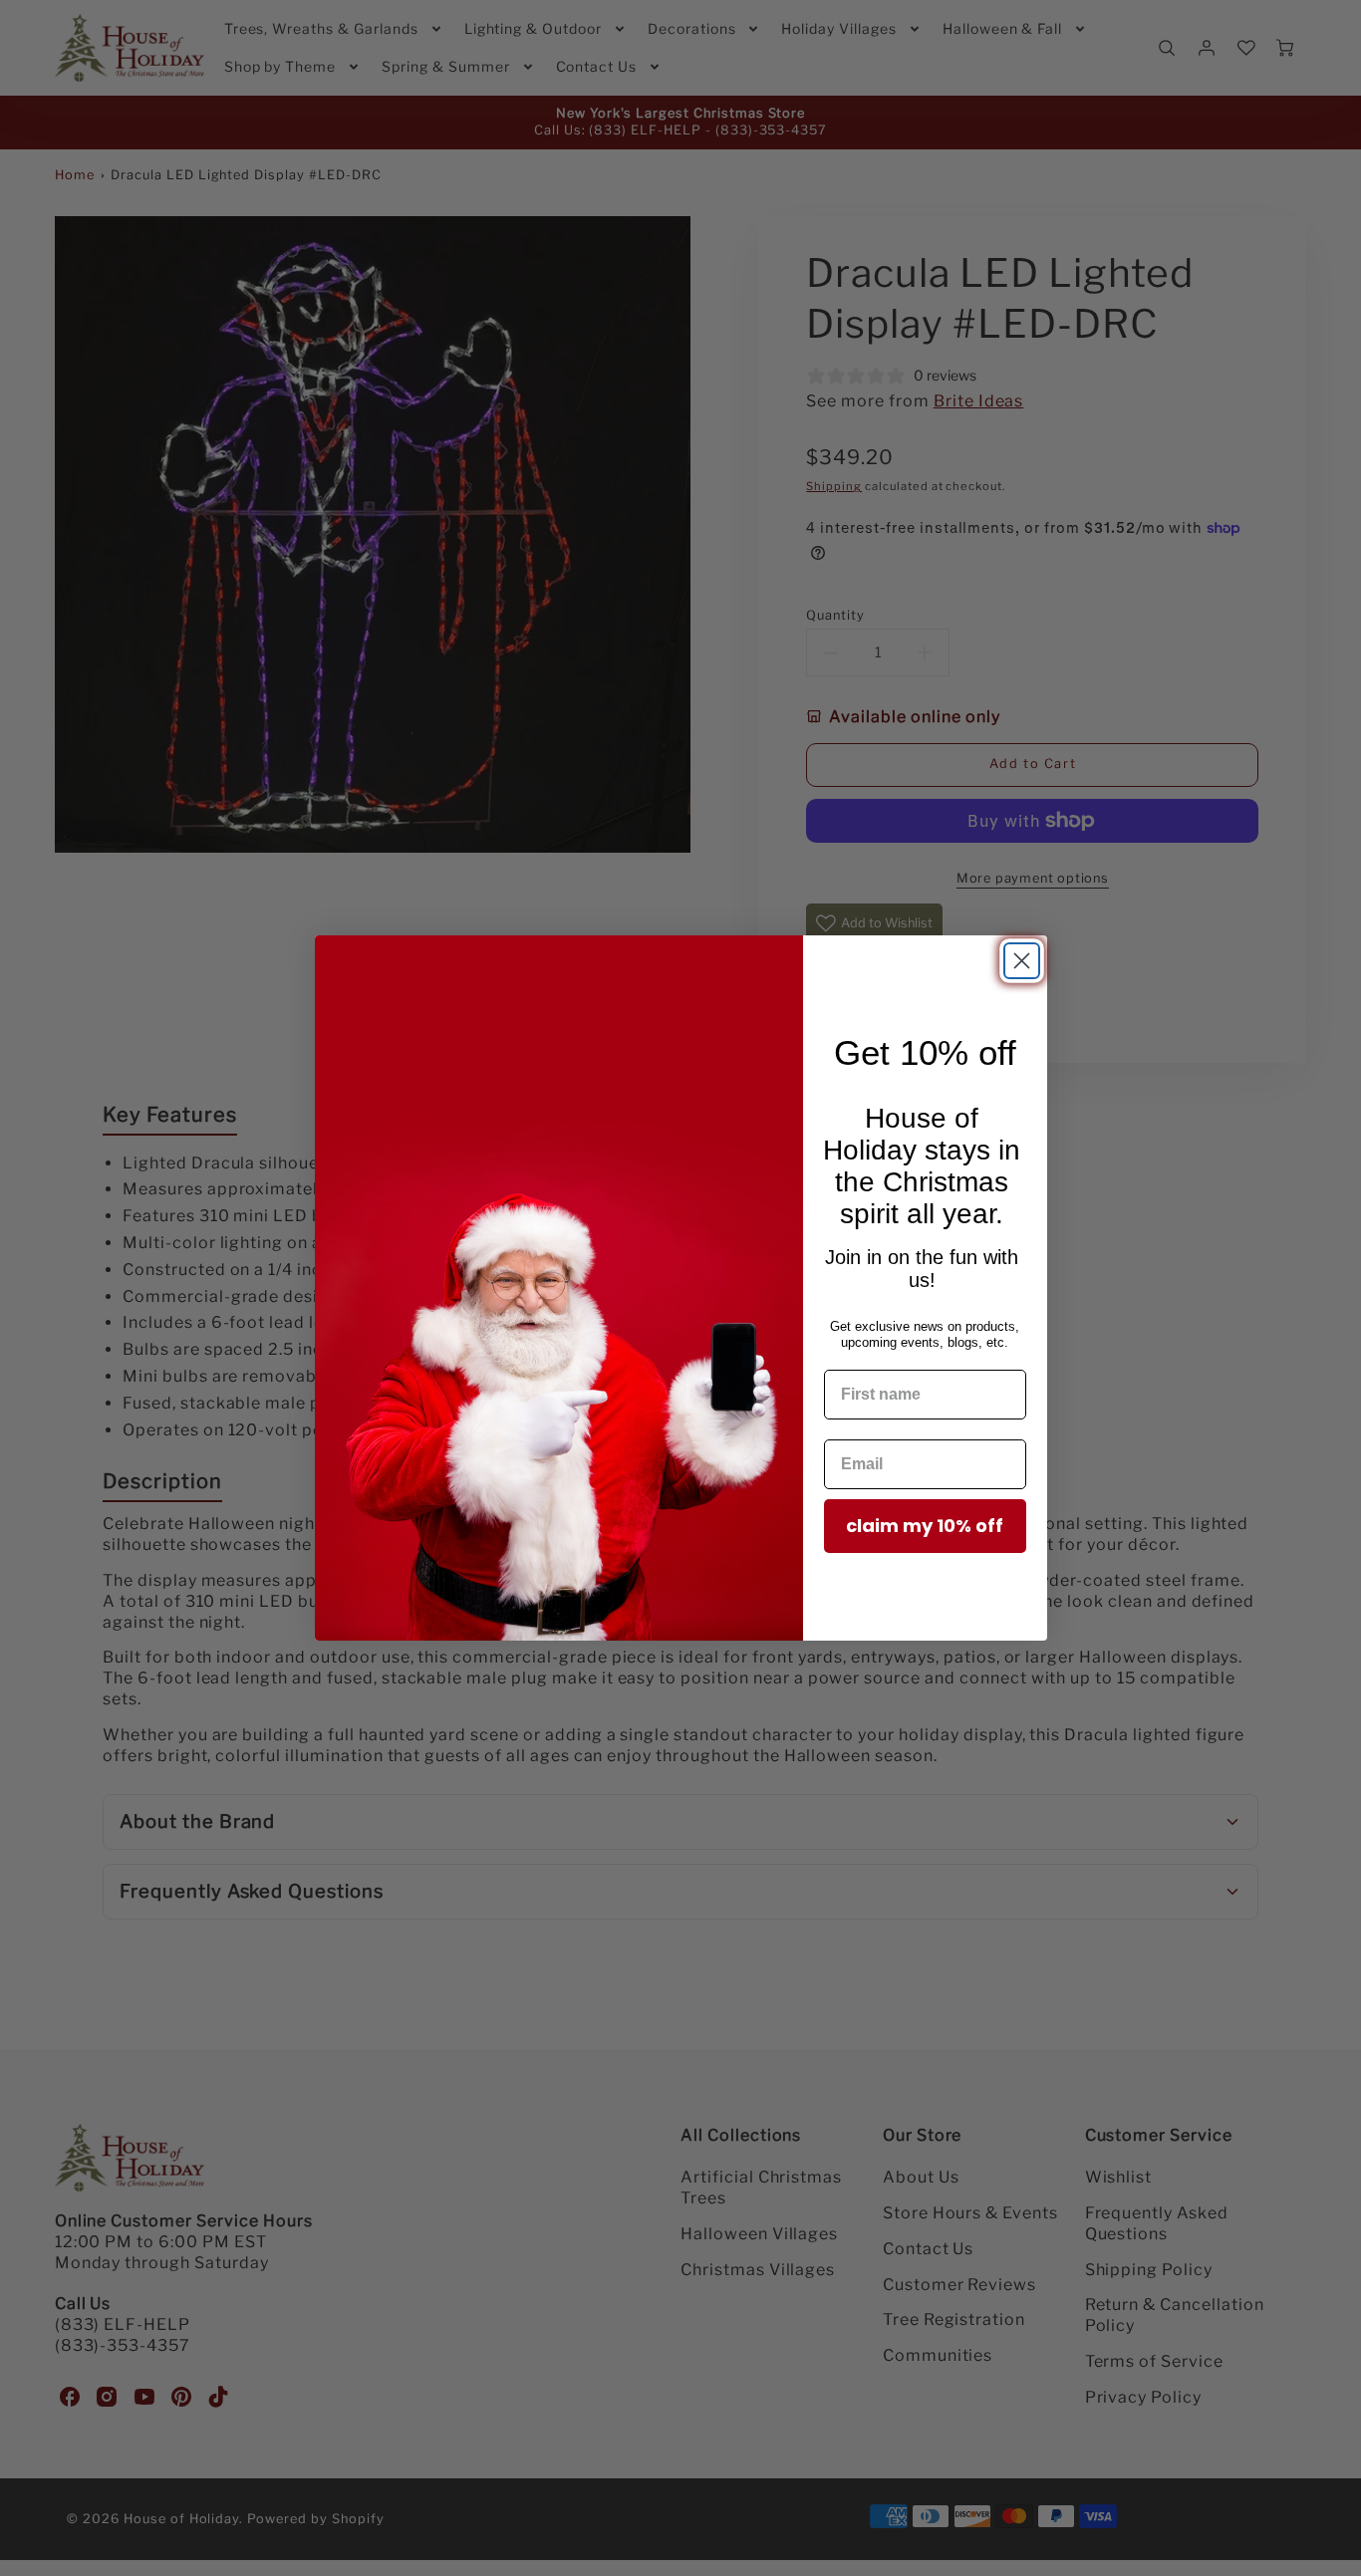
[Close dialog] (1022, 961)
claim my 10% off (925, 1526)
